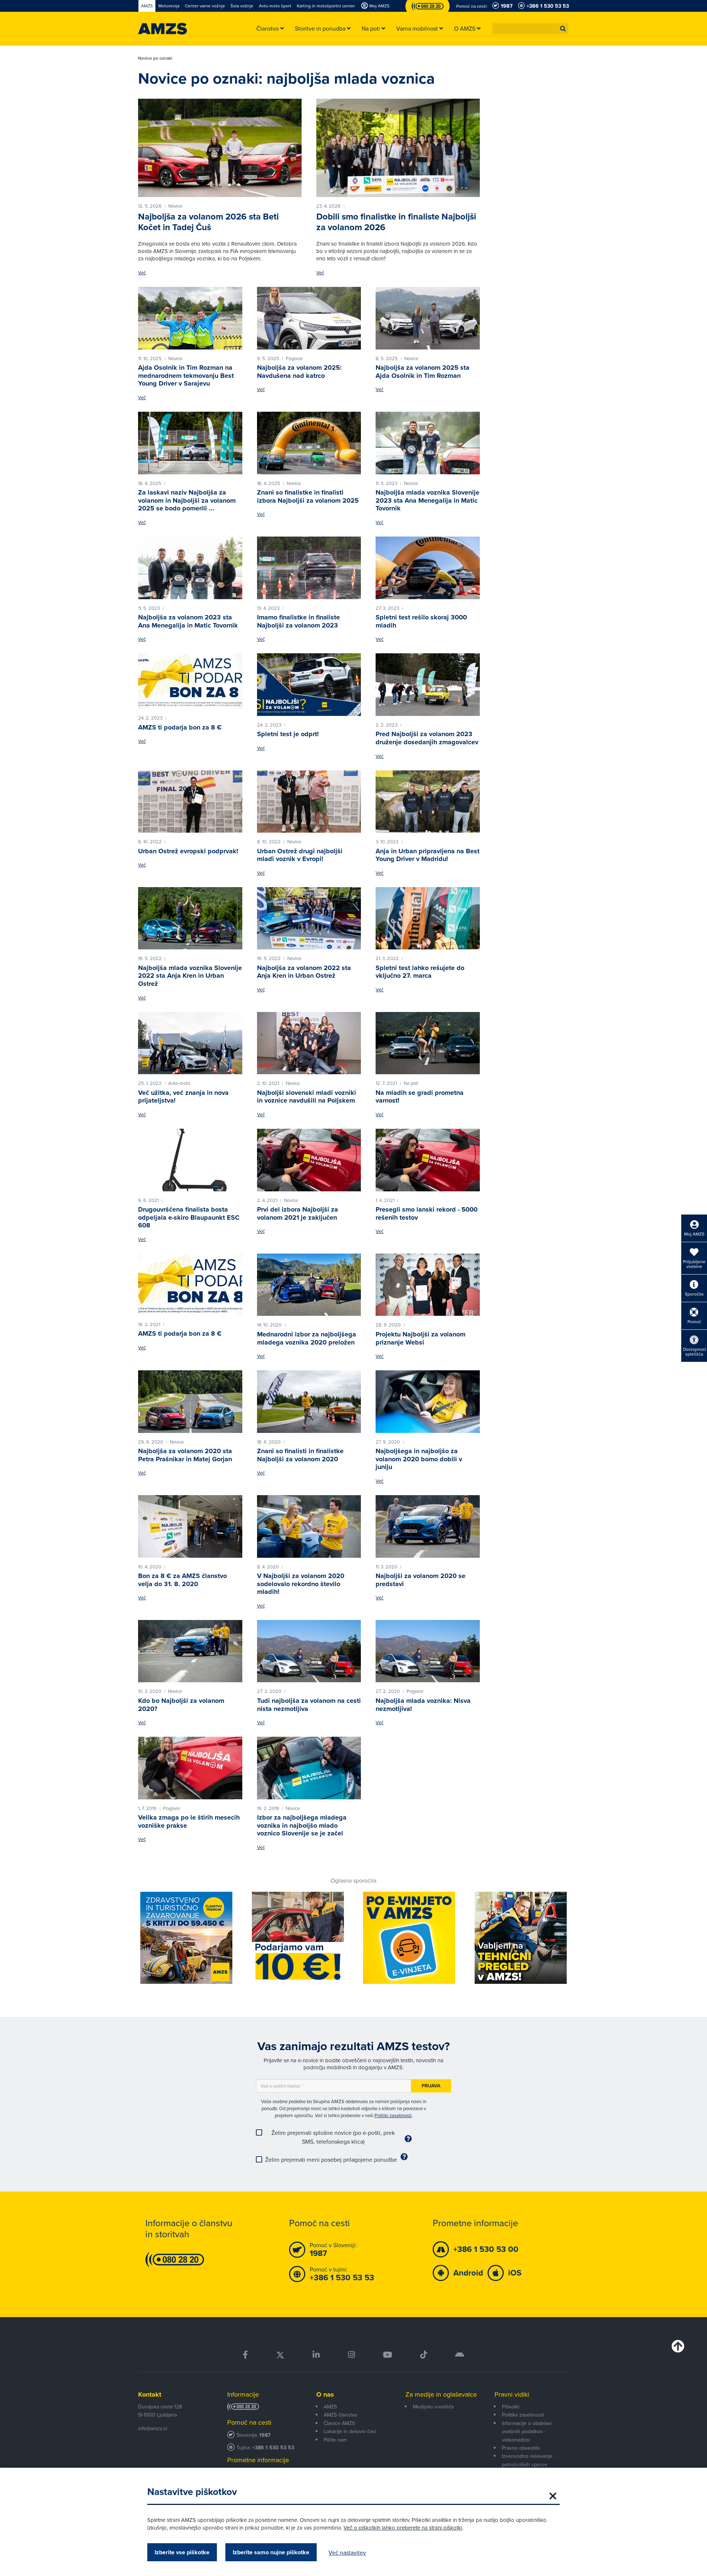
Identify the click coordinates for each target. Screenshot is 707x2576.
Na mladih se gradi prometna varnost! (420, 1097)
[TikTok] (424, 2355)
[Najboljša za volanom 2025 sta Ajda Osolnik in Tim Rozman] (428, 318)
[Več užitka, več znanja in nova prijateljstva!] (190, 1043)
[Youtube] (388, 2355)
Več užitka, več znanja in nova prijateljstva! (183, 1097)
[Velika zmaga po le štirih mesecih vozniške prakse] (190, 1768)
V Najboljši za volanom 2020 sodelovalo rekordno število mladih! (301, 1584)
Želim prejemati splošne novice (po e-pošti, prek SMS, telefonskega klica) (333, 2137)
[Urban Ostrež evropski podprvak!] (190, 802)
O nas (325, 2394)
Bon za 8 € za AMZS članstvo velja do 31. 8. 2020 (182, 1580)
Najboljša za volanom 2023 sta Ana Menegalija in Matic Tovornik (188, 621)
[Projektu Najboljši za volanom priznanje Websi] (428, 1285)
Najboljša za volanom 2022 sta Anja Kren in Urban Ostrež (304, 972)
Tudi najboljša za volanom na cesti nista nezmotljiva (309, 1705)
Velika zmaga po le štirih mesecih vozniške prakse (189, 1821)
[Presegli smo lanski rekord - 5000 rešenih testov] (428, 1160)
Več (142, 273)
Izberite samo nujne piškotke (271, 2552)
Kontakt (150, 2394)
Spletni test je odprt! (288, 734)
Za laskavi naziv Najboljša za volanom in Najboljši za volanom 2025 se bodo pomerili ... (187, 500)
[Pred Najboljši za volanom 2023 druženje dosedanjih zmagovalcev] (428, 685)
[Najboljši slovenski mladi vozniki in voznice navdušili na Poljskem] (309, 1043)
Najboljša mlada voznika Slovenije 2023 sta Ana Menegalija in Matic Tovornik (428, 500)
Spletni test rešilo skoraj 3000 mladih (421, 621)
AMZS (330, 2407)
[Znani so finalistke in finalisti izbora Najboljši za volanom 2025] (309, 443)
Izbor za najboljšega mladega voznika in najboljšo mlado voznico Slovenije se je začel (302, 1825)
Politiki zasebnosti (393, 2115)
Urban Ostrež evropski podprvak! (188, 851)
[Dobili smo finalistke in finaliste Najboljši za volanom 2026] (398, 148)
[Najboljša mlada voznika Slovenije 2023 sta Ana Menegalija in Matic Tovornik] (428, 443)
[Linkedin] (316, 2355)
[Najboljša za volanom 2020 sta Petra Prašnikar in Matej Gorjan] (190, 1402)
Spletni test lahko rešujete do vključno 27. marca (420, 972)
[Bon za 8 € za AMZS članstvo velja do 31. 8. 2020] (190, 1526)
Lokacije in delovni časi (350, 2431)
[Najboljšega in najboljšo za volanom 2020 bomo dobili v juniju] (428, 1402)
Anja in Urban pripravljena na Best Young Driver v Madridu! (428, 855)
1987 (265, 2435)
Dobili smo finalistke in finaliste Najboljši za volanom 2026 (396, 222)
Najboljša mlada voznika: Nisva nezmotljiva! (423, 1705)
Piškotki (511, 2407)
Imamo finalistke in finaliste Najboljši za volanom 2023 (298, 621)
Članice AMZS (339, 2423)
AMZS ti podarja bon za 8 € (180, 727)
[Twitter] (280, 2355)
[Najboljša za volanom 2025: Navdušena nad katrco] (309, 318)
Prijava (431, 2086)
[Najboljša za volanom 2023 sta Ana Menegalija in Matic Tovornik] (190, 568)
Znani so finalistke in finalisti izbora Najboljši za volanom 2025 (308, 496)
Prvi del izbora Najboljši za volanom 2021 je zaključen (298, 1213)
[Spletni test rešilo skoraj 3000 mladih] (428, 568)
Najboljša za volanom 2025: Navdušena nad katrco (299, 372)
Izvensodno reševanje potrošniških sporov (527, 2460)
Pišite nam (335, 2440)
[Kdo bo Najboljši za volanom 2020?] (190, 1651)
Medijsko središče (433, 2407)
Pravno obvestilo (521, 2448)
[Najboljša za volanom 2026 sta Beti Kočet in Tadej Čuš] (220, 148)
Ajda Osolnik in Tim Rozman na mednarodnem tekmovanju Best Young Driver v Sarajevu (186, 375)
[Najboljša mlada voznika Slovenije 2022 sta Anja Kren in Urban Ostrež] (190, 918)
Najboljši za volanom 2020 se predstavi (421, 1580)
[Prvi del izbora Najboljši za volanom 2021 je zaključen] (309, 1160)
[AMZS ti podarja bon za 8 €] (190, 681)
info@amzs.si (153, 2428)
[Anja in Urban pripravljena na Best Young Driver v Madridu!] (428, 802)
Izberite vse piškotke (182, 2552)
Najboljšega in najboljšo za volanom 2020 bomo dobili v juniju (419, 1459)
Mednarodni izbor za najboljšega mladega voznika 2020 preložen (307, 1338)
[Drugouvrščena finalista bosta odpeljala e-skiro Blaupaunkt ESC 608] (190, 1160)
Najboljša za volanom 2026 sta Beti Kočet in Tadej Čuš (208, 222)
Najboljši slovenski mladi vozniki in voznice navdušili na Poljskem (307, 1097)
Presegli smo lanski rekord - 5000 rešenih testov (427, 1213)
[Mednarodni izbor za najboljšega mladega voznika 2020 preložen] (309, 1285)
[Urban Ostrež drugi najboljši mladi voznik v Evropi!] (309, 802)
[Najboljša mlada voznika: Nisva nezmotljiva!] (428, 1651)
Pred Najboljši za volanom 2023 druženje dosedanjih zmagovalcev (427, 738)
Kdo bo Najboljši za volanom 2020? (181, 1705)
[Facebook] (245, 2355)
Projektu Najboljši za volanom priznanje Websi (421, 1338)
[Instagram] (351, 2355)
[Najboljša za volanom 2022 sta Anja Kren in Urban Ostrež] (309, 918)
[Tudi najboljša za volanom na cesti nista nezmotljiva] (309, 1651)
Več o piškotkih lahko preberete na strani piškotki (403, 2528)
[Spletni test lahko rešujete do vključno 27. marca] (428, 918)
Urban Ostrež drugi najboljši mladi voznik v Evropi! (300, 855)
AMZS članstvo (340, 2415)
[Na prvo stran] (163, 29)
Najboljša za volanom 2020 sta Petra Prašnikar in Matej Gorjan (185, 1455)
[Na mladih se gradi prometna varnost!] (428, 1043)
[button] (563, 29)
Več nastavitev (347, 2552)
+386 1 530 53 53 (273, 2448)
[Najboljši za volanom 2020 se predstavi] (428, 1526)
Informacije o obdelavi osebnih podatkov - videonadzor (527, 2431)
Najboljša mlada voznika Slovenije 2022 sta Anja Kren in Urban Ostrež (190, 976)
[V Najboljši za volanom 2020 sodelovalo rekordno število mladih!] (309, 1526)
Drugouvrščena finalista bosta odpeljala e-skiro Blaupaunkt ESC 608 (189, 1217)
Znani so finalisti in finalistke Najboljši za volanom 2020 (300, 1455)
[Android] (460, 2355)
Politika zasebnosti (523, 2415)
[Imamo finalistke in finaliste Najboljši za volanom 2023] (309, 568)
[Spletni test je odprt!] (309, 685)
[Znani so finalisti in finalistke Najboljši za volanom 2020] (309, 1402)
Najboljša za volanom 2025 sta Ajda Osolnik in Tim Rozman (423, 372)
